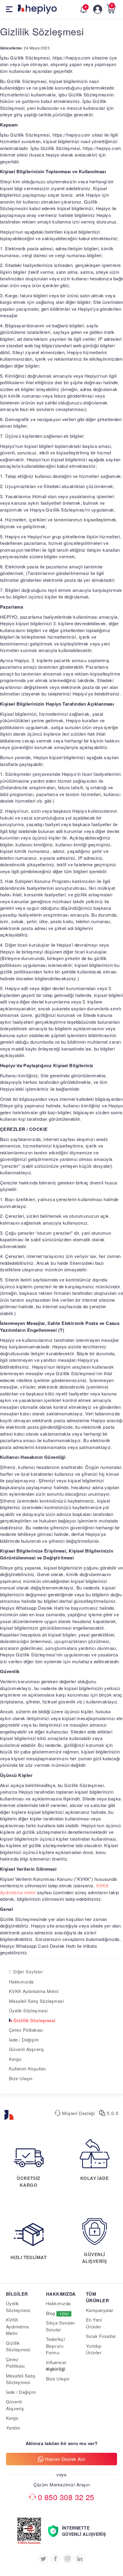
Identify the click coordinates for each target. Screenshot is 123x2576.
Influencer (56, 2366)
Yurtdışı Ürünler (94, 2349)
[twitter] (43, 2559)
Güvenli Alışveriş (27, 2049)
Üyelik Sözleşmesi (28, 2010)
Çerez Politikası (15, 2363)
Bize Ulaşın (21, 2078)
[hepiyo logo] (9, 2113)
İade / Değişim (24, 2040)
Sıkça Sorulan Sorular (60, 2326)
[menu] (5, 9)
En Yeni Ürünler (94, 2323)
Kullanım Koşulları (27, 2068)
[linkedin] (80, 2559)
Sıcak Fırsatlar (101, 2336)
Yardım (13, 2428)
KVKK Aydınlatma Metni (34, 1991)
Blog (57, 2313)
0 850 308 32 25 (66, 2497)
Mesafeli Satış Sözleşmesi (36, 2001)
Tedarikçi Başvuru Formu (55, 2346)
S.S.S (112, 2113)
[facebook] (56, 2559)
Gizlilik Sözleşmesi (34, 2020)
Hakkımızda (21, 1982)
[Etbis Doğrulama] (29, 2521)
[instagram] (67, 2559)
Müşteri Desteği (78, 2113)
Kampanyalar (100, 2310)
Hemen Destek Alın (65, 2459)
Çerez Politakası (26, 2030)
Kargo (15, 2059)
